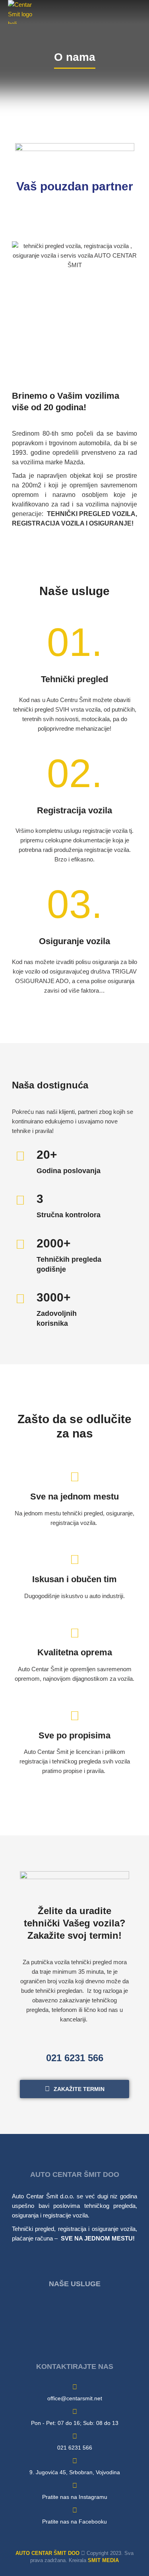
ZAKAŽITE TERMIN (79, 2089)
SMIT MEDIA (103, 2560)
